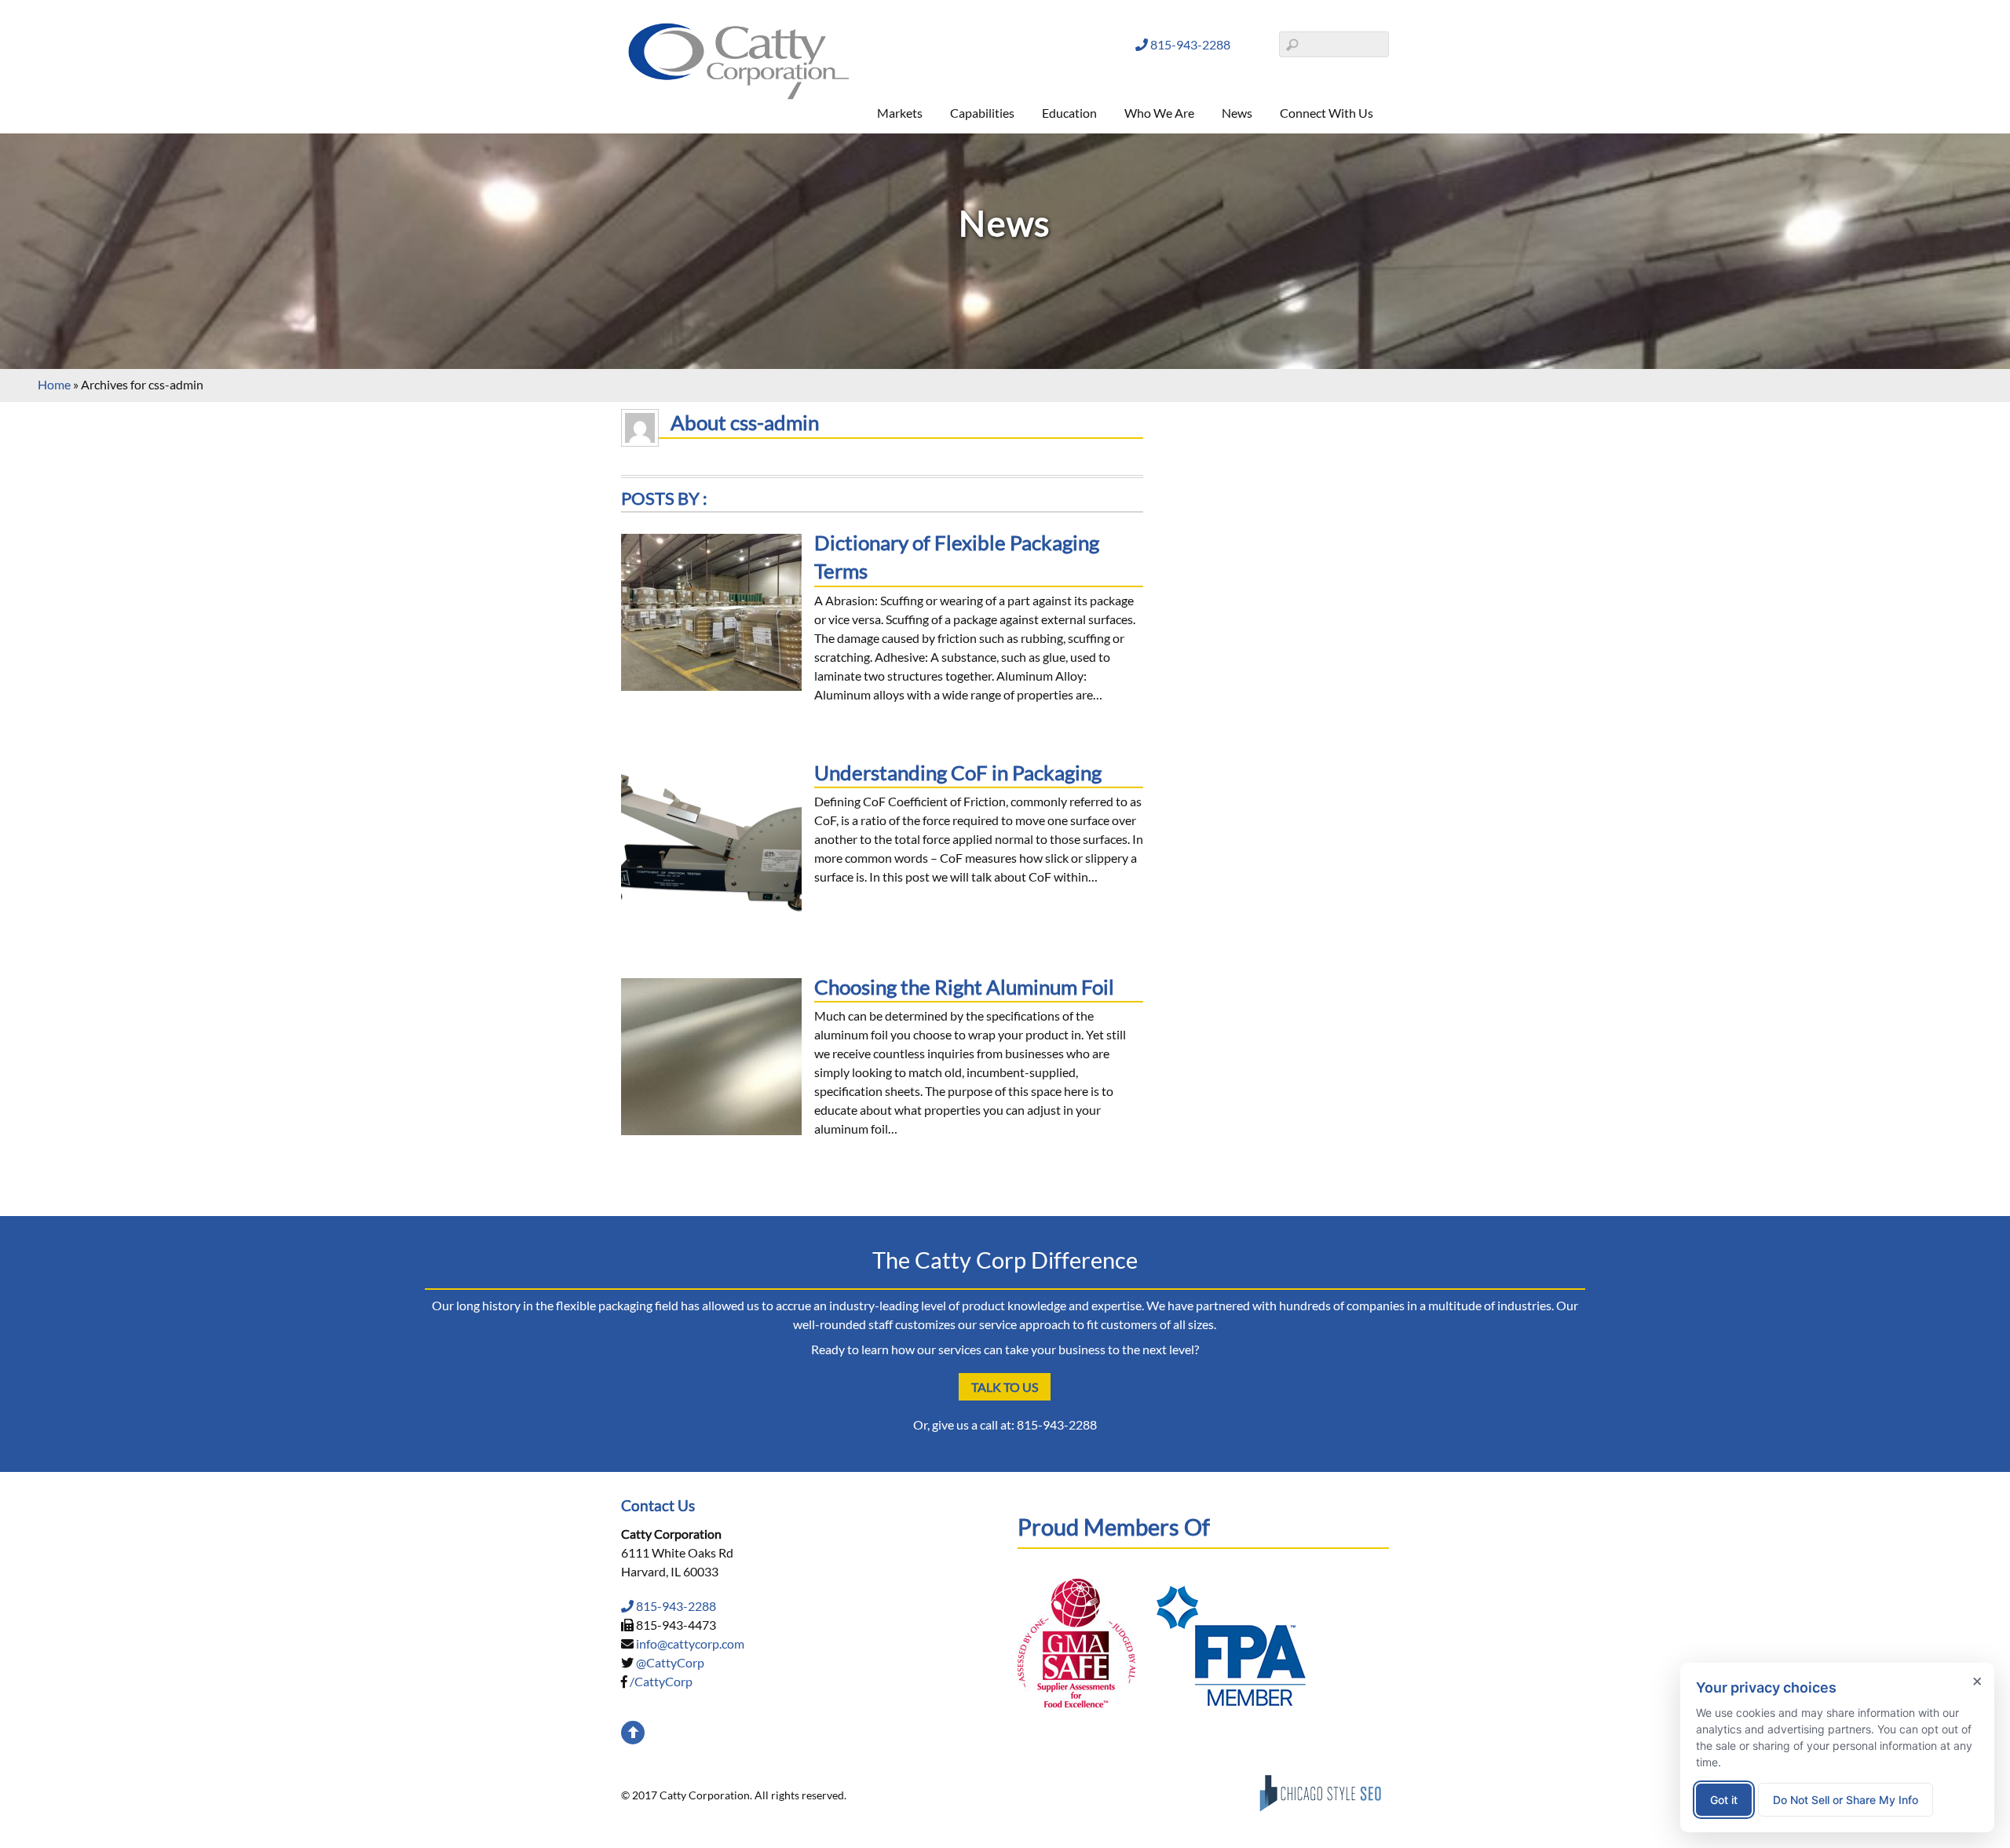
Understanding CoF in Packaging (958, 772)
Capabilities (982, 113)
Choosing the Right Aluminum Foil (964, 987)
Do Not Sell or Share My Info (1846, 1800)
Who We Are (1159, 113)
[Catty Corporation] (739, 96)
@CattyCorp (670, 1662)
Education (1069, 113)
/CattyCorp (661, 1681)
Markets (900, 113)
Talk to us (1005, 1387)
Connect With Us (1327, 113)
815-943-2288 (1189, 44)
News (1237, 113)
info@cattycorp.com (690, 1643)
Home (54, 384)
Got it (1724, 1800)
